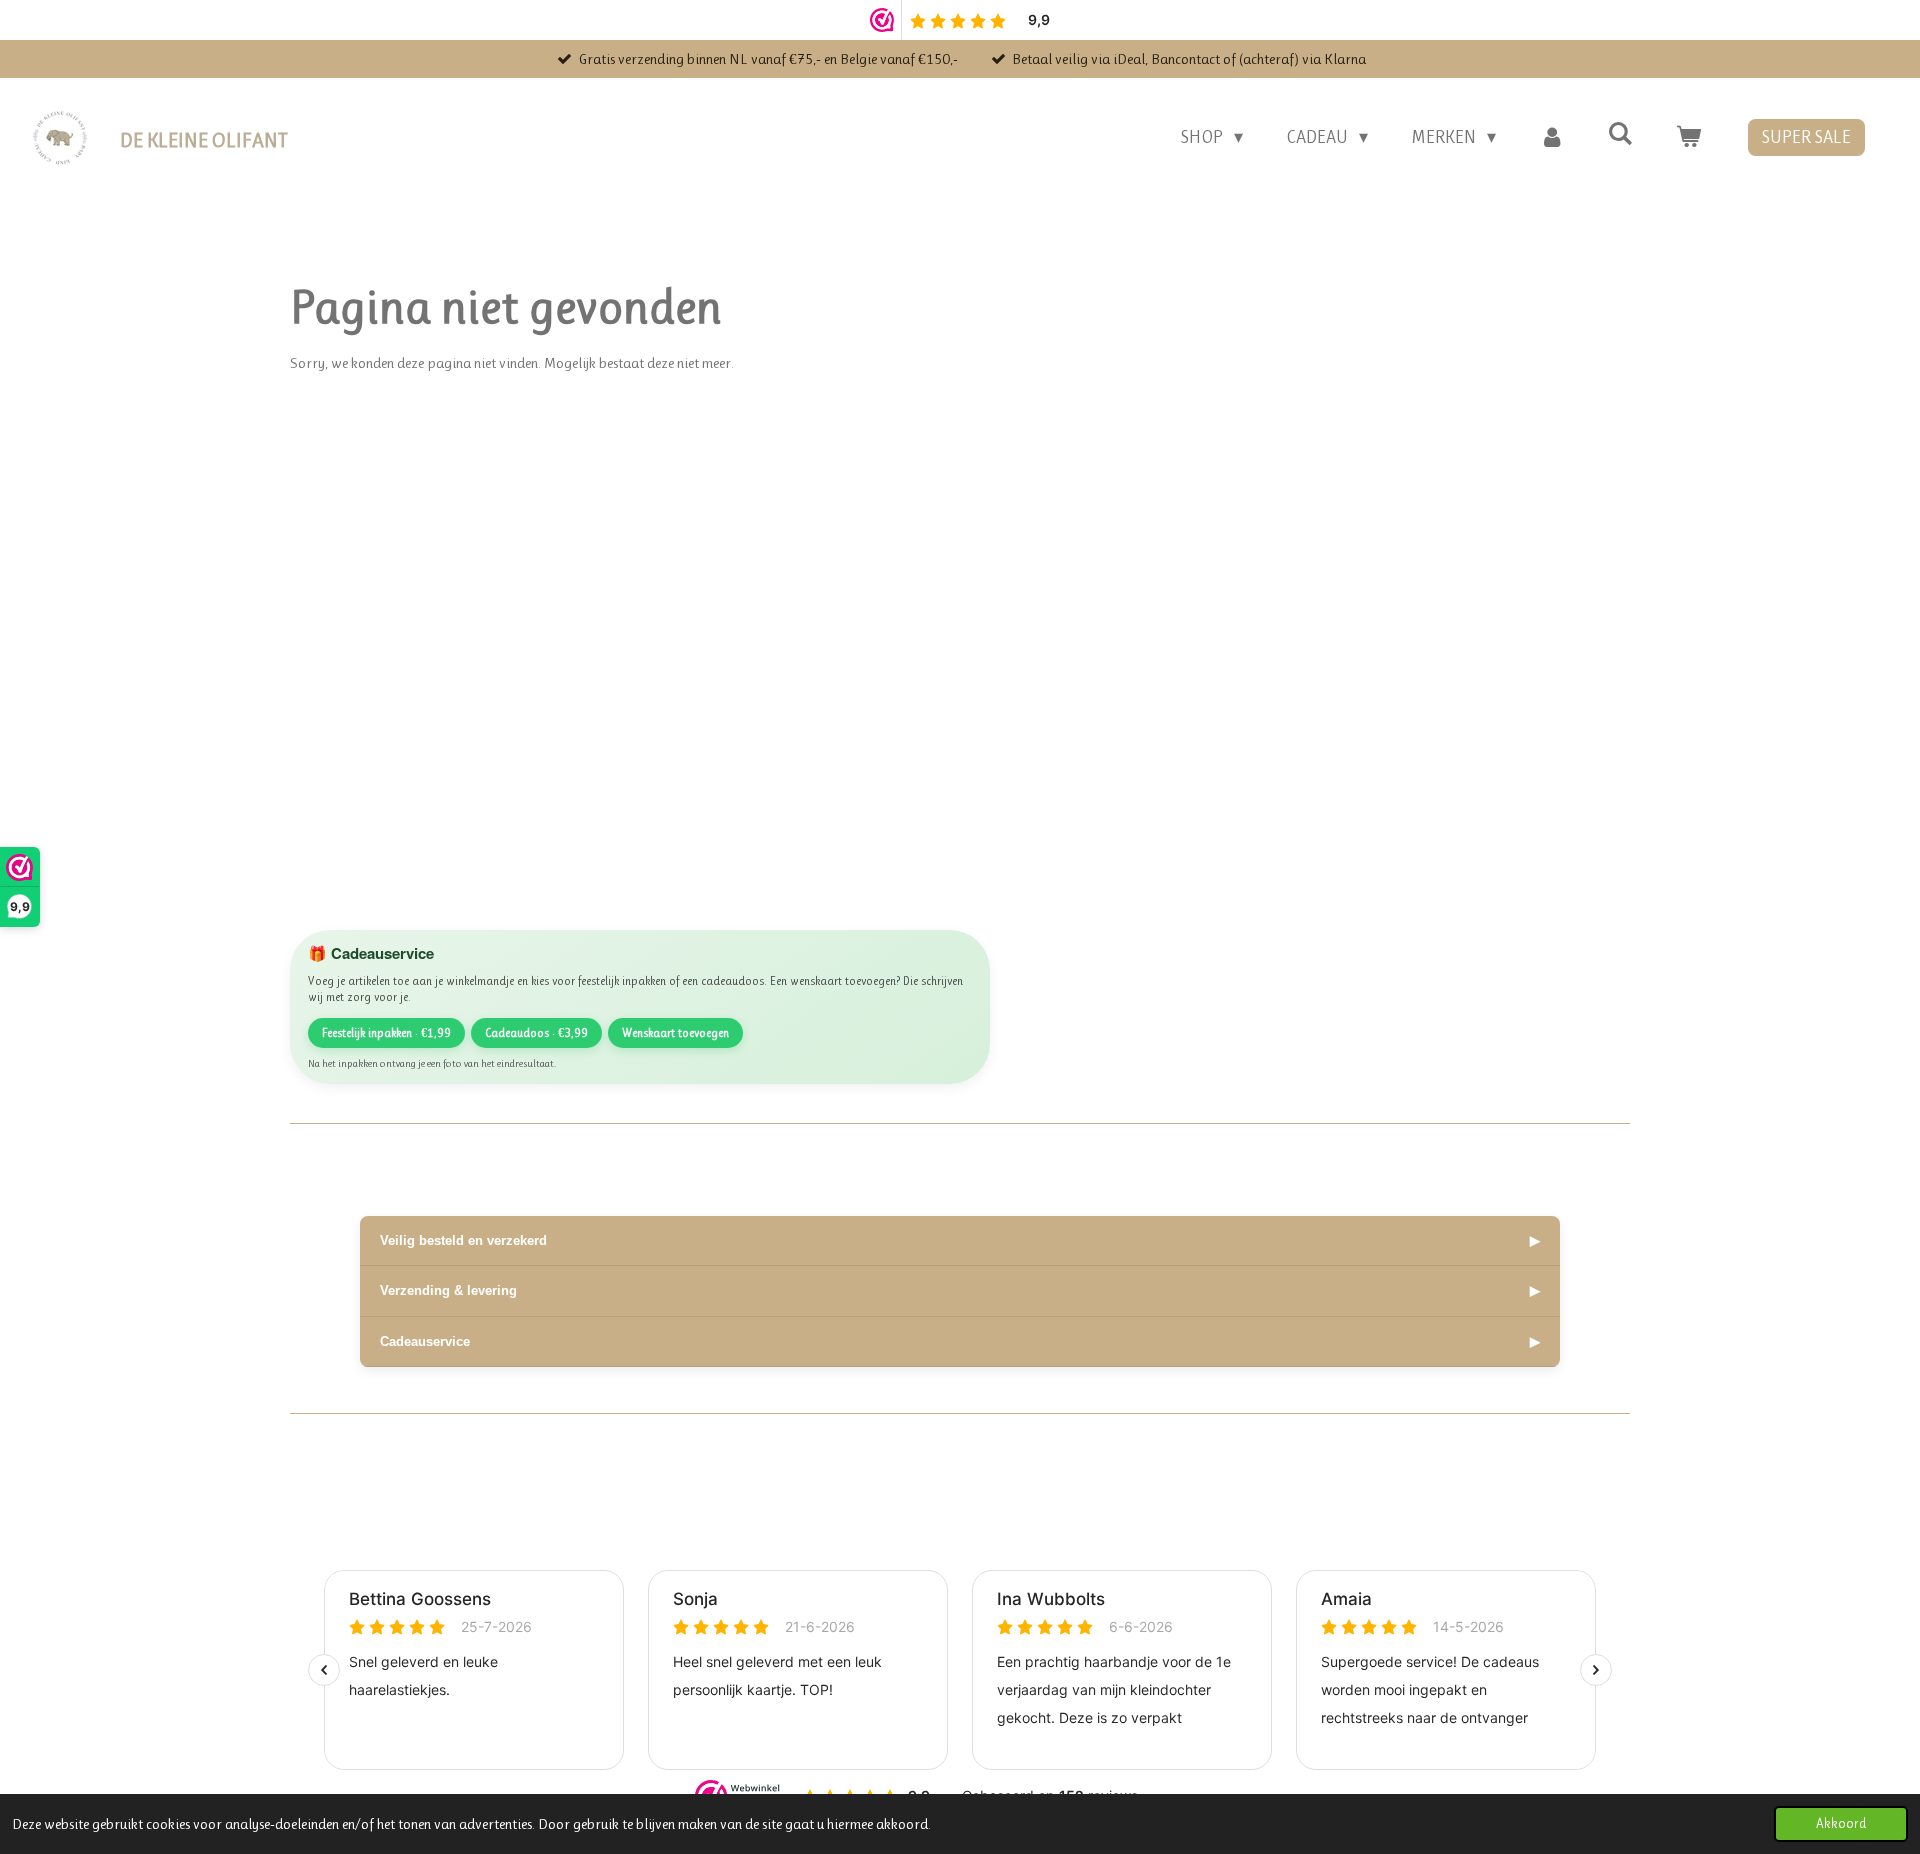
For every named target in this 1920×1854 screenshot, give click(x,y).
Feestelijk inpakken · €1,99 (386, 1033)
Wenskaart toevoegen (675, 1033)
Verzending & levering (960, 1290)
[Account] (1551, 137)
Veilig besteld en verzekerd (960, 1240)
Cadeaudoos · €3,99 (536, 1033)
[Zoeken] (1620, 134)
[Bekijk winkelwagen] (1688, 137)
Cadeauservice (960, 1341)
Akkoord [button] (1841, 1823)
